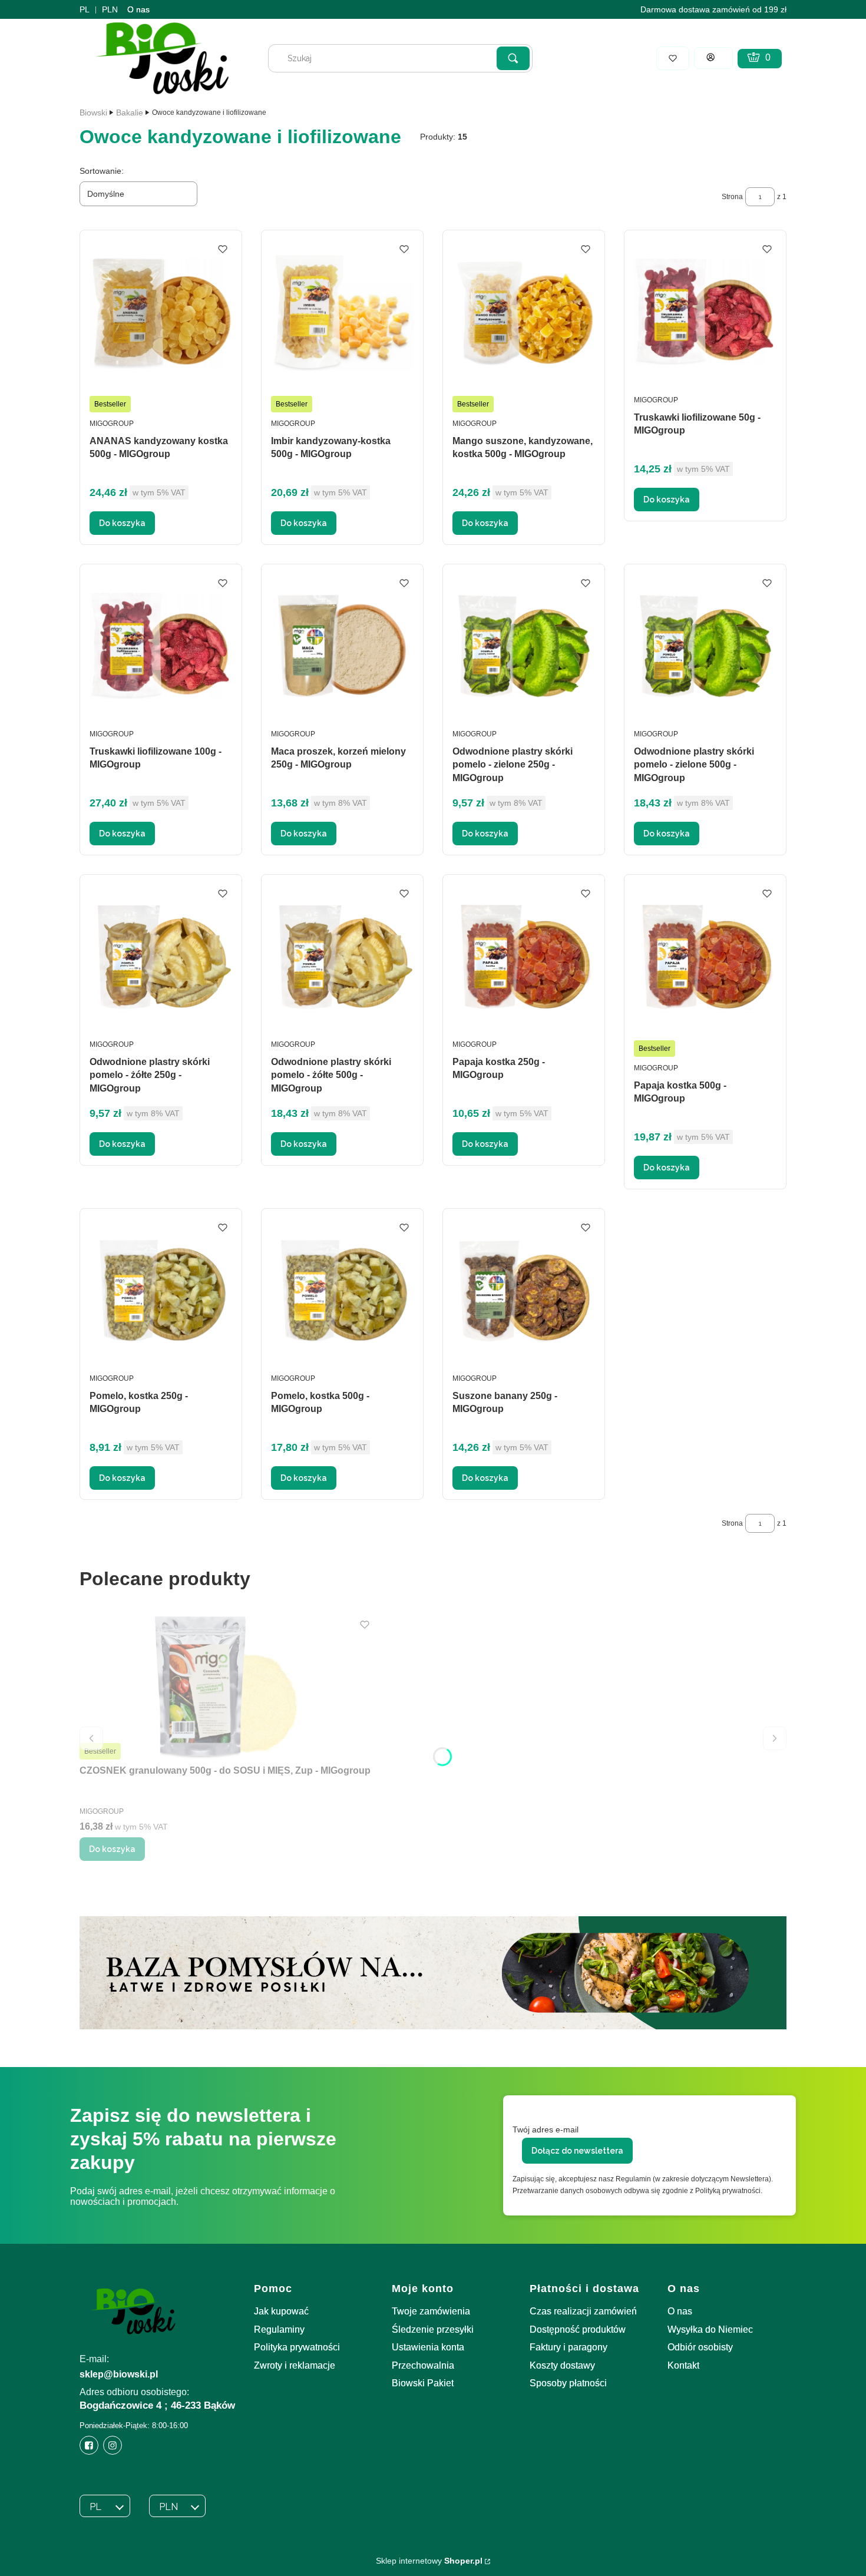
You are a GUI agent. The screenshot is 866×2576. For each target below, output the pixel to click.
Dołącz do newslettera (577, 2151)
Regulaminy (279, 2329)
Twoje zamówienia (431, 2311)
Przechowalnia (423, 2365)
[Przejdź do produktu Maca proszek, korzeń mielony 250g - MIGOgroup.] (342, 646)
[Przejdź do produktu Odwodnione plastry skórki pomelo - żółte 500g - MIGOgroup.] (342, 956)
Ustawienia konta (428, 2347)
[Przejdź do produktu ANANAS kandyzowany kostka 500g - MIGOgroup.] (161, 312)
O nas (138, 9)
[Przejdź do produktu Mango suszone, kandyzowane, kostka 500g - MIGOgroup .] (524, 312)
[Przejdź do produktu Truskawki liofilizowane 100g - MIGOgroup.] (161, 646)
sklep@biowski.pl (119, 2374)
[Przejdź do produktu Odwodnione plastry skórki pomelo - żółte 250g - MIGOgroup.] (161, 956)
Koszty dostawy (562, 2365)
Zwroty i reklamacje (295, 2365)
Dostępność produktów (578, 2329)
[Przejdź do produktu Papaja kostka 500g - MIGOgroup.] (705, 956)
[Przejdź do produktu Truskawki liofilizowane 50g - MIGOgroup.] (705, 312)
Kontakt (683, 2365)
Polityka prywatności (297, 2347)
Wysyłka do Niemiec (710, 2329)
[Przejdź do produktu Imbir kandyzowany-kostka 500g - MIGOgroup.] (342, 312)
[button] (513, 58)
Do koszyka (122, 523)
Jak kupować (281, 2311)
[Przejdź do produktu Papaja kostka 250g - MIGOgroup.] (524, 956)
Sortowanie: (102, 171)
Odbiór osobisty (700, 2347)
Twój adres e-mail (546, 2129)
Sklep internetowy (429, 2561)
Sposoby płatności (568, 2383)
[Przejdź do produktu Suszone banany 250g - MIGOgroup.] (524, 1290)
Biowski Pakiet (423, 2383)
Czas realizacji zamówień (583, 2311)
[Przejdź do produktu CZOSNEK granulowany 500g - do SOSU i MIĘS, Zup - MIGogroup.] (227, 1687)
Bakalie (130, 113)
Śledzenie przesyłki (433, 2329)
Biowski (93, 113)
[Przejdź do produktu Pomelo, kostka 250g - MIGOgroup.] (161, 1290)
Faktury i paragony (568, 2347)
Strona (732, 197)
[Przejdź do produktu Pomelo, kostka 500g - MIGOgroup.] (342, 1290)
